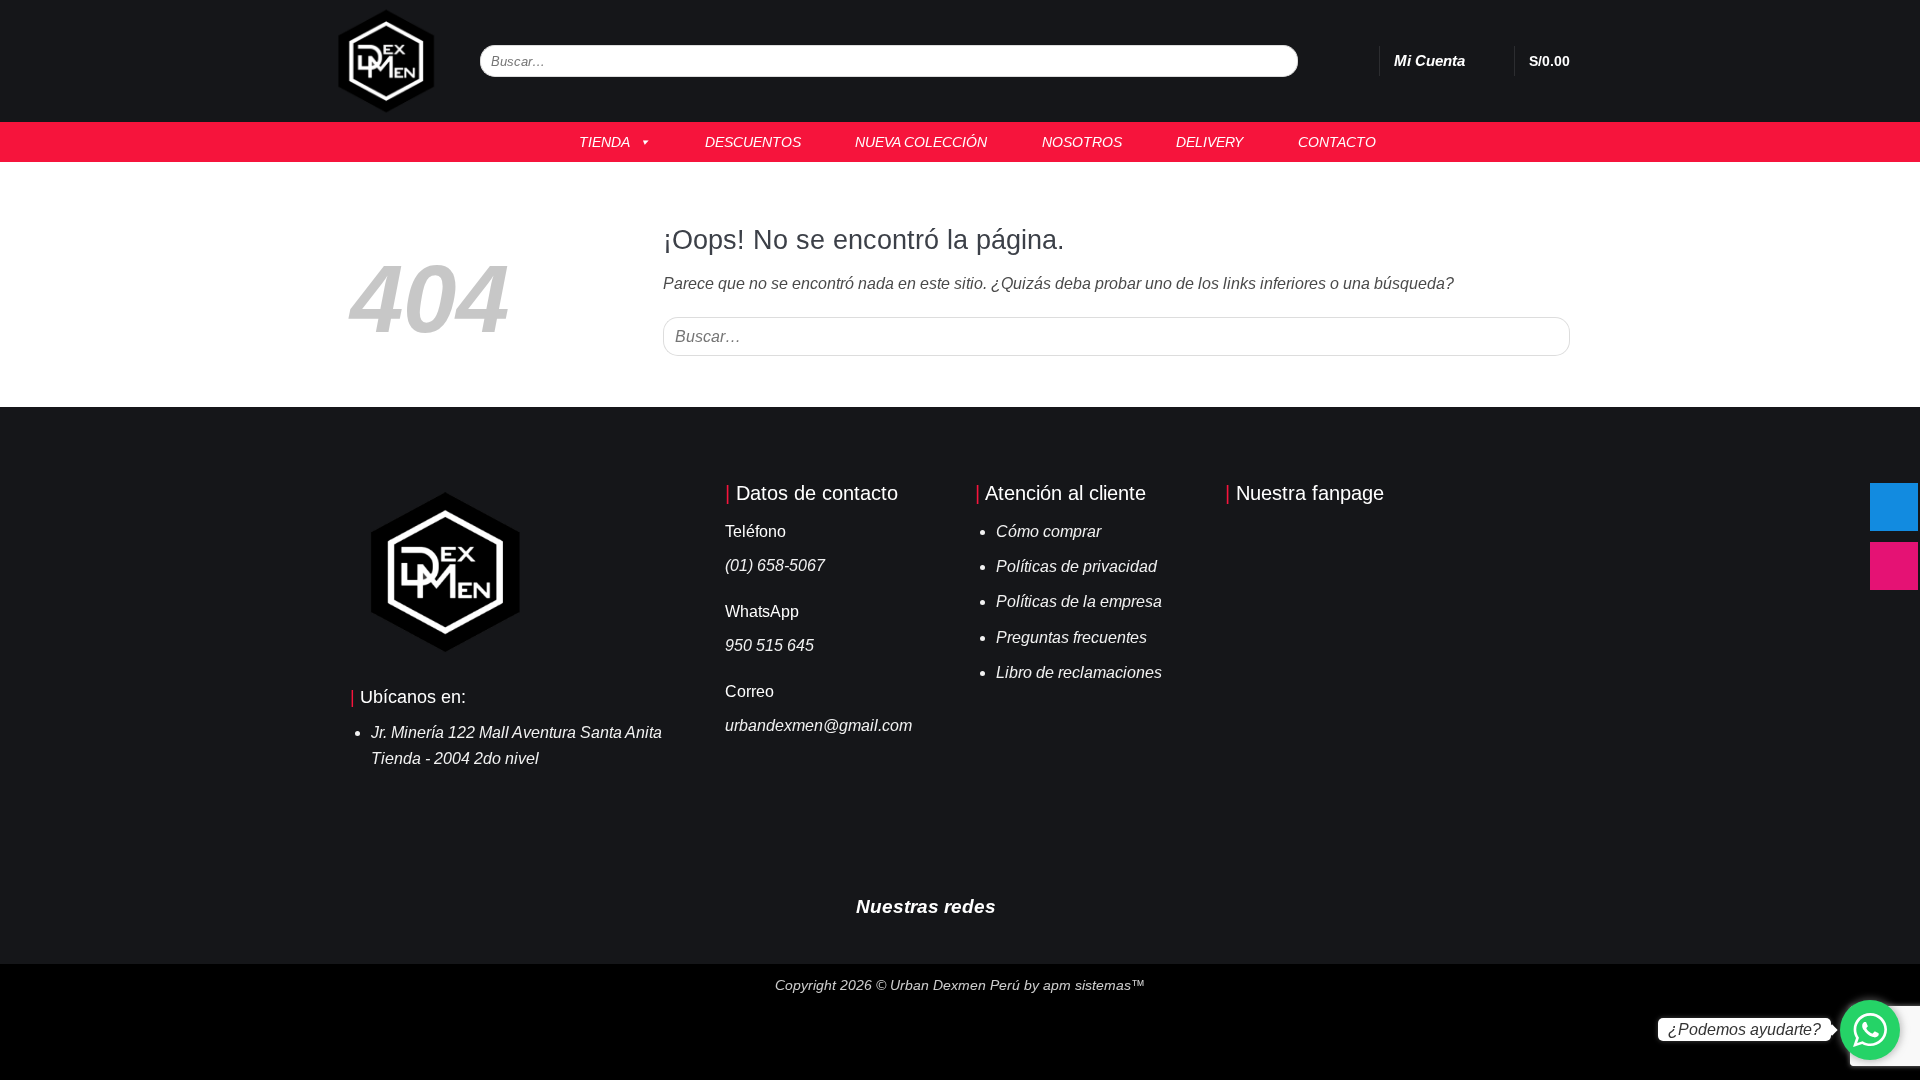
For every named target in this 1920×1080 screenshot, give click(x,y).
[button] (1489, 61)
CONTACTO (1331, 142)
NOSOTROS (1076, 142)
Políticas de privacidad (1076, 566)
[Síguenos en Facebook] (1020, 905)
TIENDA (598, 142)
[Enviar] (1281, 61)
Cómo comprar (1048, 531)
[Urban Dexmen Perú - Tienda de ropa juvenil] (387, 61)
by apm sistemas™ (1082, 985)
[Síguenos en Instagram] (1050, 905)
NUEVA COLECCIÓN (915, 142)
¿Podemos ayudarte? (1744, 1029)
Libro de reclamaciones (1079, 672)
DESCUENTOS (747, 142)
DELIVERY (1203, 142)
